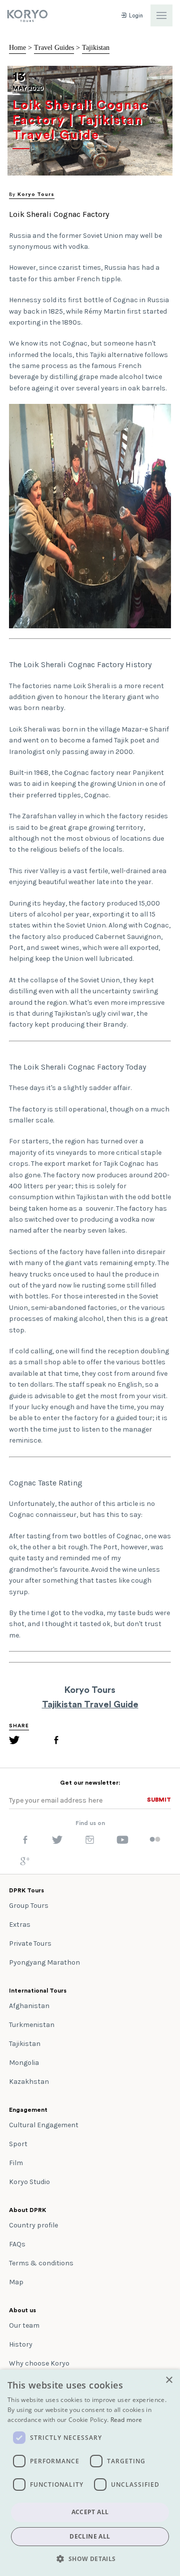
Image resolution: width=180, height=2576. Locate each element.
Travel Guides (54, 48)
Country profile (33, 2225)
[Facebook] (56, 1742)
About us (22, 2310)
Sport (18, 2144)
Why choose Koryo (39, 2363)
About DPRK (27, 2210)
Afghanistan (29, 2006)
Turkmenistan (32, 2025)
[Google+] (25, 1863)
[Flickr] (155, 1840)
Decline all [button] (90, 2536)
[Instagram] (90, 1842)
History (21, 2344)
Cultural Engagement (44, 2125)
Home (17, 48)
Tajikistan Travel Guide (90, 1704)
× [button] (169, 2380)
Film (16, 2163)
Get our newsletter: (90, 1783)
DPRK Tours (26, 1890)
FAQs (17, 2244)
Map (16, 2282)
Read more (126, 2420)
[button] (90, 2559)
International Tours (38, 1991)
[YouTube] (122, 1842)
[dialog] (90, 2473)
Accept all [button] (90, 2512)
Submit (159, 1800)
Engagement (28, 2110)
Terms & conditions (41, 2263)
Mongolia (24, 2063)
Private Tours (30, 1943)
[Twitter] (14, 1742)
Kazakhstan (29, 2082)
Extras (20, 1925)
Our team (24, 2325)
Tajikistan (96, 48)
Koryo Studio (29, 2182)
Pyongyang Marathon (44, 1962)
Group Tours (29, 1906)
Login (135, 16)
